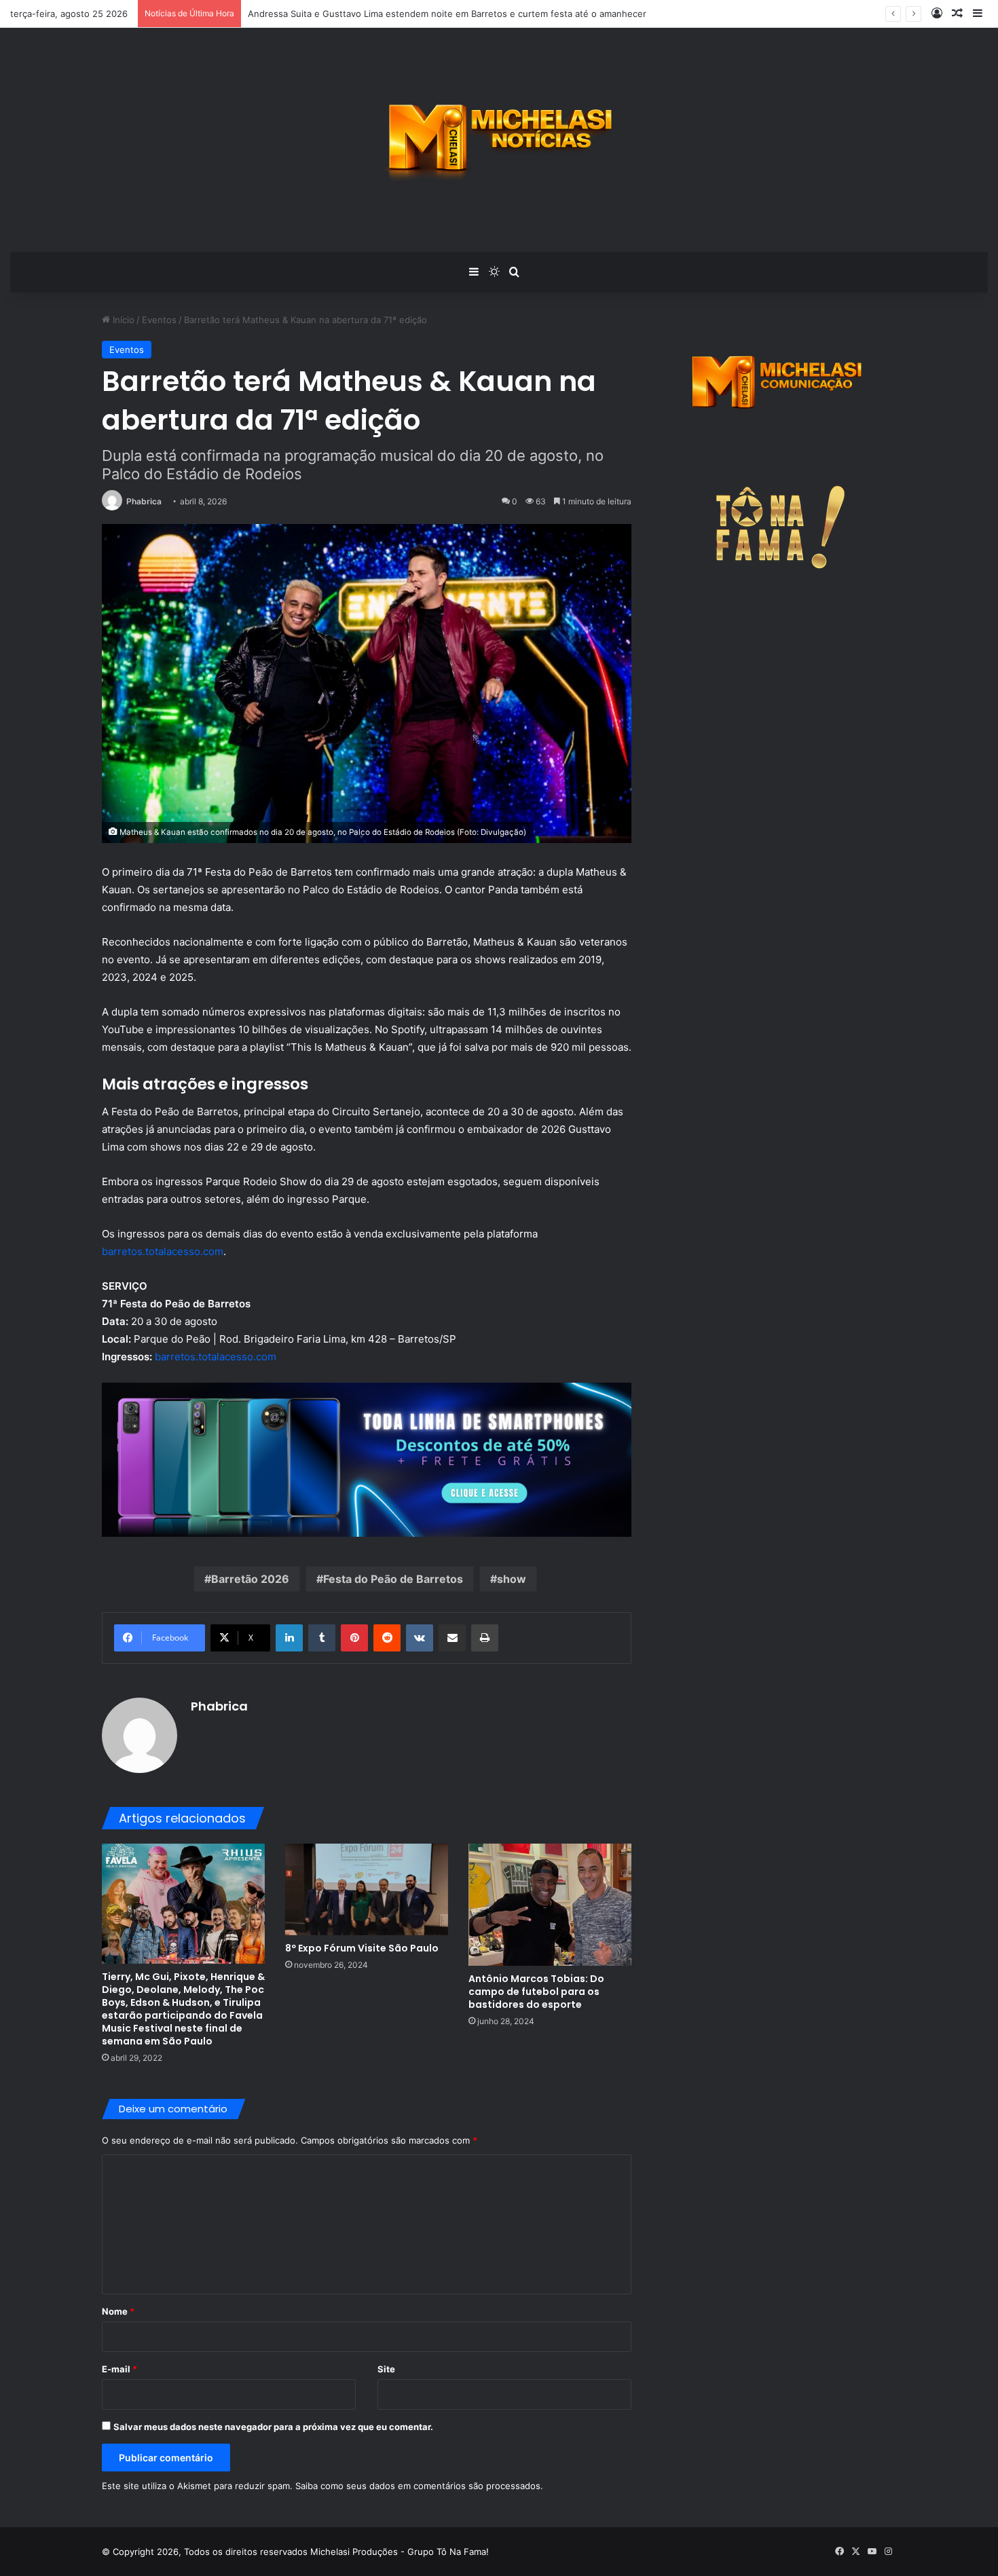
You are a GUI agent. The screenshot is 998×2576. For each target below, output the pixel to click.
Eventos (159, 320)
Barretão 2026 (250, 1579)
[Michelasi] (499, 140)
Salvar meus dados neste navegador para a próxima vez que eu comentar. (273, 2427)
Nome (118, 2311)
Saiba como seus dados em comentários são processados (418, 2486)
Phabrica (144, 501)
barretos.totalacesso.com (163, 1251)
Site (386, 2369)
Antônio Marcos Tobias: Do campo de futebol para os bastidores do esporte (536, 1992)
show (512, 1579)
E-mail (119, 2369)
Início (122, 320)
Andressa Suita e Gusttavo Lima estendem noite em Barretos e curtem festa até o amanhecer (447, 14)
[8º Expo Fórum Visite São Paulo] (367, 1889)
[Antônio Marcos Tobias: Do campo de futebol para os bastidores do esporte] (550, 1905)
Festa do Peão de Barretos (393, 1579)
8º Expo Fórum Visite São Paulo (362, 1948)
